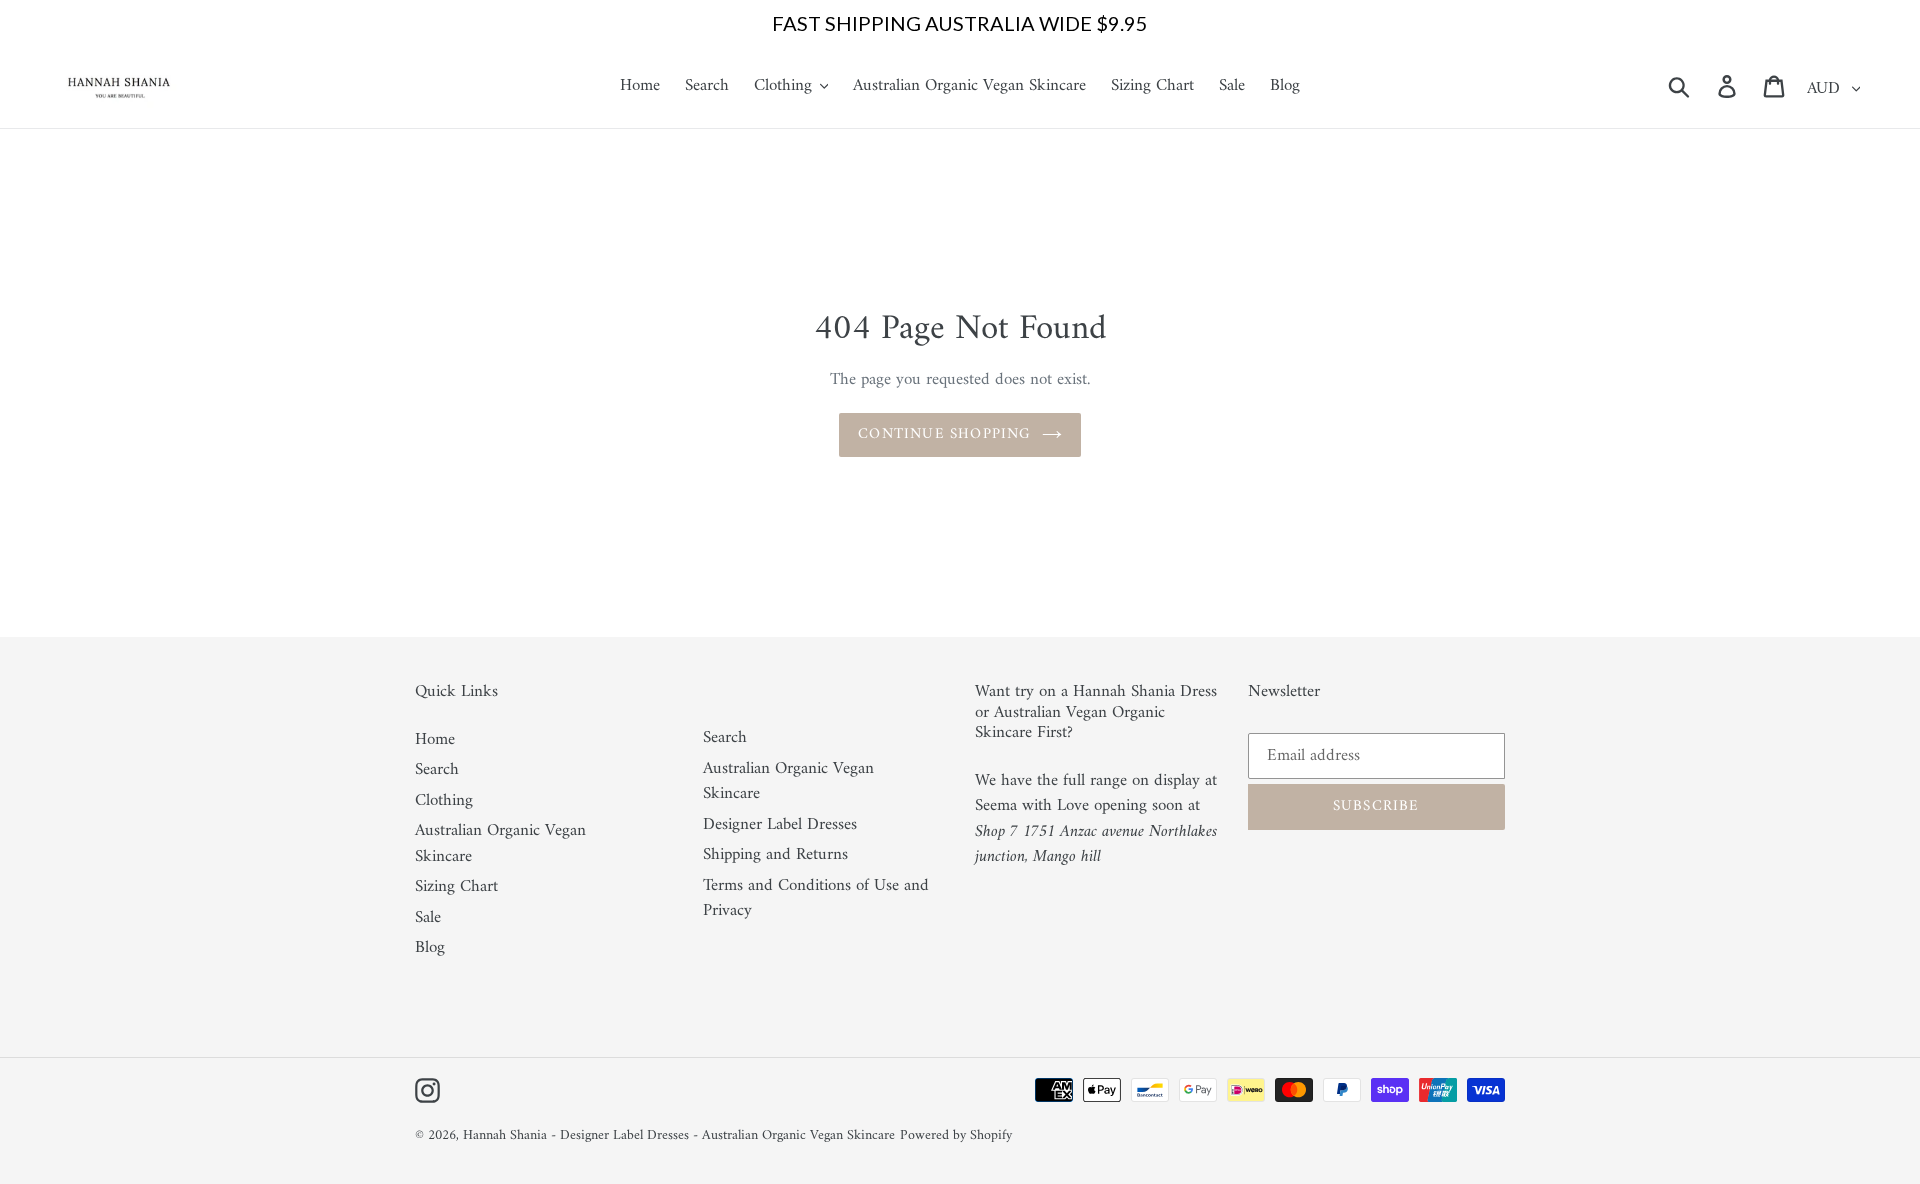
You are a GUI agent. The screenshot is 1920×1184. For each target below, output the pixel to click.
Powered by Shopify (956, 1135)
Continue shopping (944, 434)
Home (435, 740)
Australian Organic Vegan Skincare (500, 844)
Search (437, 770)
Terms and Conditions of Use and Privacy (816, 899)
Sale (428, 918)
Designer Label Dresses (780, 825)
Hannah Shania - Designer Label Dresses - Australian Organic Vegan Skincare (679, 1135)
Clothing (444, 801)
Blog (430, 948)
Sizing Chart (456, 887)
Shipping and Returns (775, 855)
